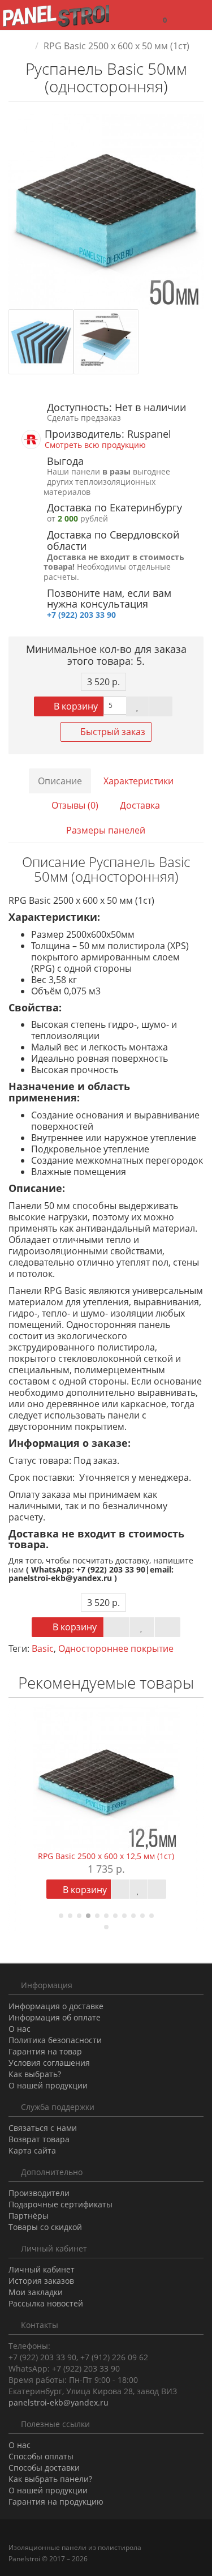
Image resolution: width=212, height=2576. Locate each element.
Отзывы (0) (75, 805)
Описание (60, 781)
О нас (20, 2029)
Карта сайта (32, 2150)
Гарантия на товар (45, 2051)
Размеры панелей (106, 830)
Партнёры (29, 2216)
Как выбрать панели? (50, 2479)
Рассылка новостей (46, 2303)
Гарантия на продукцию (56, 2502)
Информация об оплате (55, 2017)
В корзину (75, 706)
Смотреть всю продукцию (95, 445)
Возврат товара (39, 2139)
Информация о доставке (56, 2006)
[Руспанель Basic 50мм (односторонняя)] (106, 212)
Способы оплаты (41, 2456)
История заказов (41, 2281)
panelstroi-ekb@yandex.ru (59, 2402)
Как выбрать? (35, 2074)
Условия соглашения (49, 2063)
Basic (43, 1648)
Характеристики (139, 781)
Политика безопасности (55, 2040)
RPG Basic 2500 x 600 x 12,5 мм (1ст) (106, 1856)
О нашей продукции (48, 2085)
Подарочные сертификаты (60, 2204)
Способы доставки (44, 2468)
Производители (39, 2193)
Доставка (140, 805)
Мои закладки (36, 2292)
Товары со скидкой (45, 2227)
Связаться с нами (43, 2128)
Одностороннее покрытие (116, 1648)
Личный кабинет (42, 2269)
